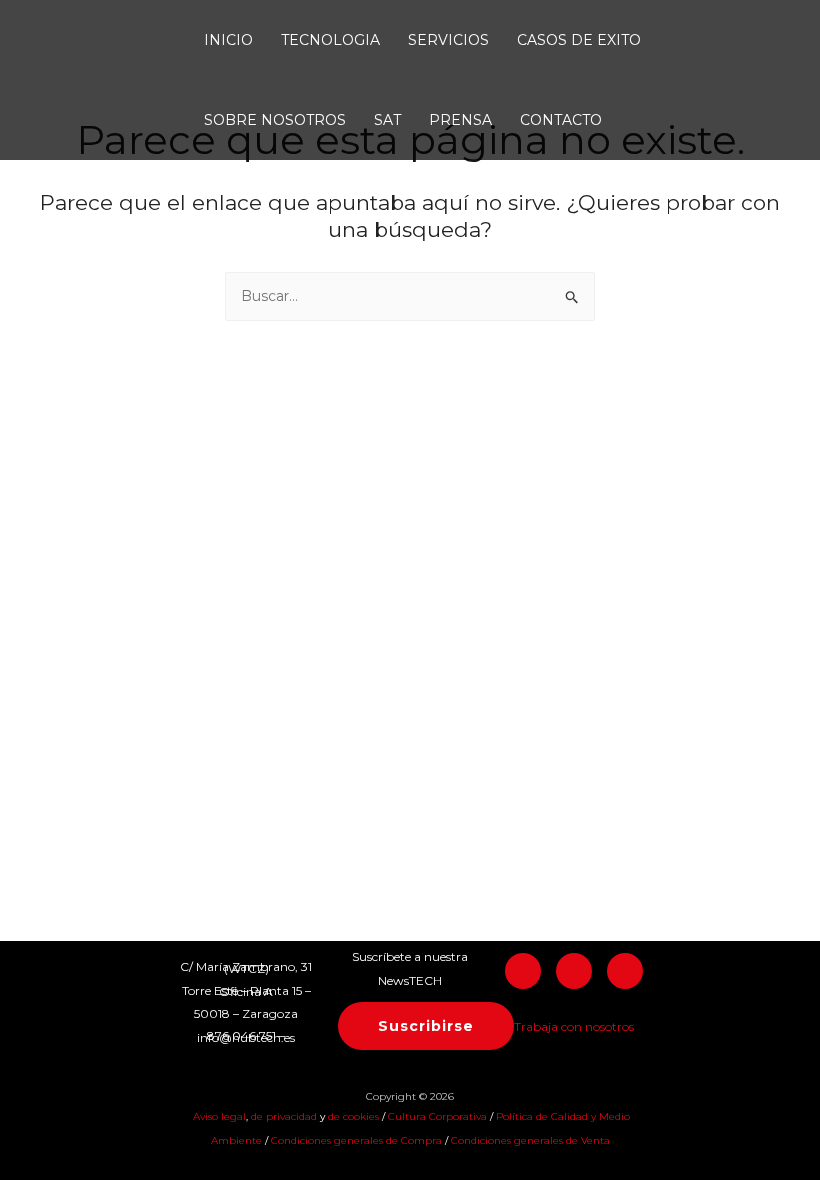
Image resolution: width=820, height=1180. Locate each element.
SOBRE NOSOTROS (275, 120)
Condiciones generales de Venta (530, 1140)
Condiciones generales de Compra (356, 1140)
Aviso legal (218, 1116)
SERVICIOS (448, 40)
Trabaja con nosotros (574, 1026)
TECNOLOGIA (330, 40)
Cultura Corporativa (437, 1116)
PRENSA (460, 120)
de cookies (353, 1116)
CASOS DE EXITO (579, 40)
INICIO (228, 40)
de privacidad (285, 1116)
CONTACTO (561, 120)
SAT (387, 120)
